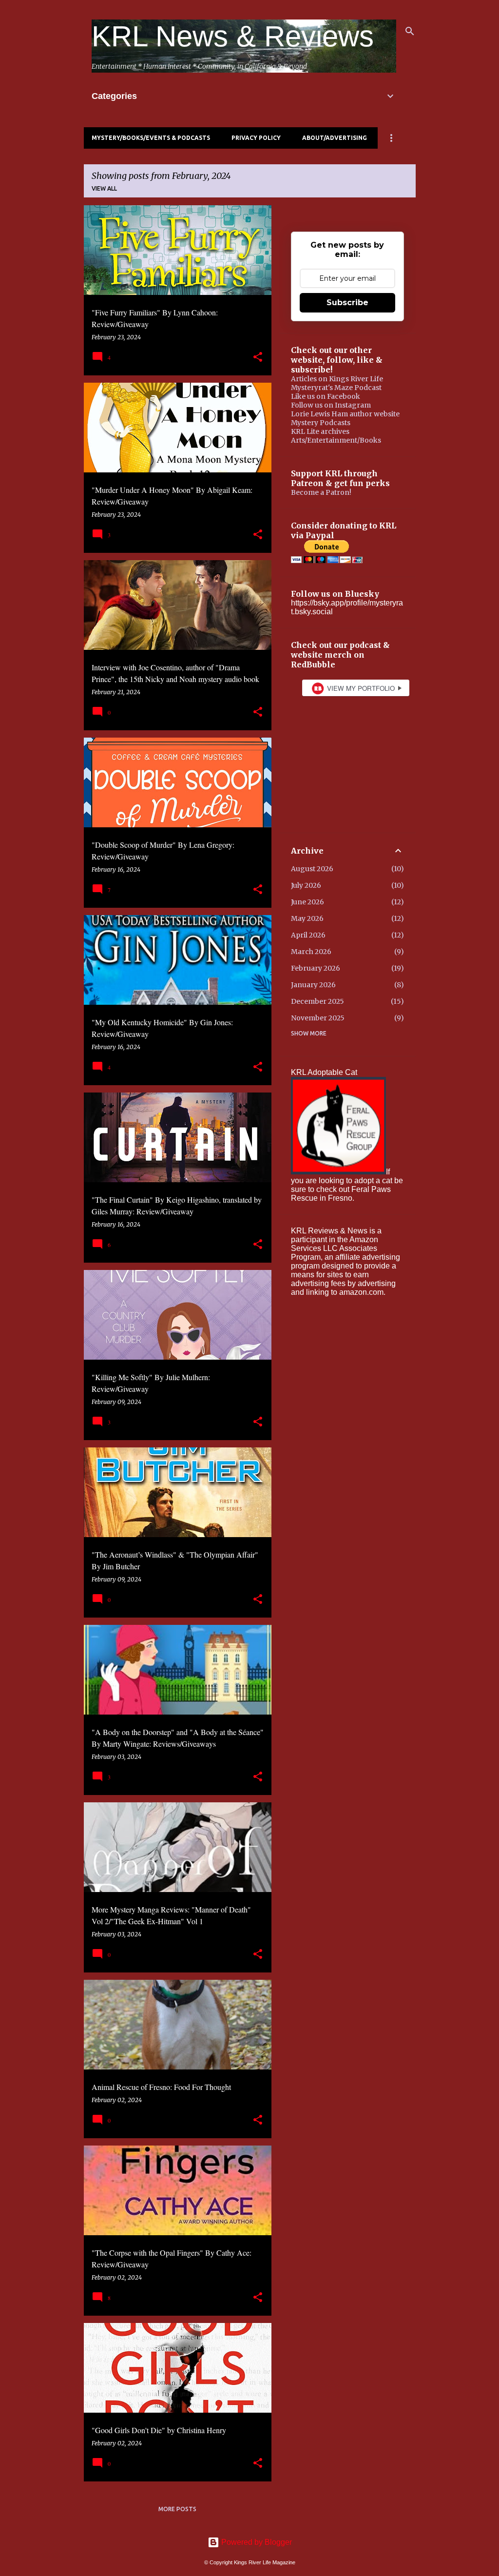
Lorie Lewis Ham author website (345, 414)
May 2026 (307, 918)
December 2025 (317, 1001)
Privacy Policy (256, 138)
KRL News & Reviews (233, 36)
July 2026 (306, 885)
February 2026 (316, 968)
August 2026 (312, 869)
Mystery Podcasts (321, 423)
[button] (258, 357)
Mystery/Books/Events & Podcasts (151, 138)
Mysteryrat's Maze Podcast (336, 388)
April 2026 (308, 935)
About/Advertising (335, 138)
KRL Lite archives (320, 431)
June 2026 (307, 902)
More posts (177, 2509)
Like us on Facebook (326, 396)
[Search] (410, 31)
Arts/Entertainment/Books (336, 440)
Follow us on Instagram (331, 405)
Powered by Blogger (256, 2542)
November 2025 (318, 1018)
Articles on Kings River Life (337, 379)
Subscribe (347, 302)
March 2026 (311, 952)
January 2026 (313, 985)
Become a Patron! (321, 492)
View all (104, 188)
